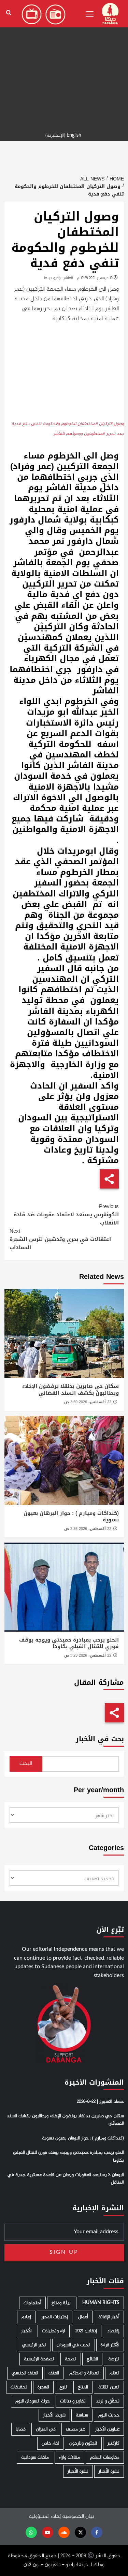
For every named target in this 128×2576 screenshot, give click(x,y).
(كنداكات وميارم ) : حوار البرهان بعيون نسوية (71, 1517)
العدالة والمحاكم (84, 2373)
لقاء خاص (50, 2443)
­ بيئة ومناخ (62, 2303)
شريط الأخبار (54, 2415)
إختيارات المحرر (55, 2317)
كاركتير (113, 2443)
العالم (115, 2373)
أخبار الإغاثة (109, 2317)
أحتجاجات (32, 2303)
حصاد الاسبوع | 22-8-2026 (100, 2102)
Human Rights (101, 2303)
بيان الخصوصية (78, 2517)
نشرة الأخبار (109, 2471)
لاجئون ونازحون (83, 2443)
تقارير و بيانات (73, 2401)
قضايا (21, 2429)
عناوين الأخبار (107, 2429)
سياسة (82, 2415)
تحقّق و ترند (108, 2401)
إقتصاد (113, 2331)
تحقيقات (19, 2387)
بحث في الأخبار (100, 1739)
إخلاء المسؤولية (45, 2517)
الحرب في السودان (74, 2345)
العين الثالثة (109, 2387)
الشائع (92, 2359)
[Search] (9, 13)
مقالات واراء (69, 2457)
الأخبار (26, 2331)
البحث (26, 1764)
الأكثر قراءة (110, 2345)
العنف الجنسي (25, 2373)
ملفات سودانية (35, 2457)
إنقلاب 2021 (86, 2331)
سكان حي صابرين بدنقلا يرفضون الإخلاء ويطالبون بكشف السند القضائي (70, 1390)
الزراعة (114, 2359)
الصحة (71, 2359)
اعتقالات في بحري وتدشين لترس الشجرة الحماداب (60, 1239)
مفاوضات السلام (105, 2457)
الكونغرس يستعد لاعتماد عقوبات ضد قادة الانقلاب (66, 1215)
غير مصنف (75, 2429)
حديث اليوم (109, 2415)
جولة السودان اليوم (33, 2401)
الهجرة (43, 2387)
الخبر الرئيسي (34, 2345)
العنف (54, 2373)
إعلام (26, 2317)
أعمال (83, 2317)
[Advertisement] (64, 64)
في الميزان (46, 2429)
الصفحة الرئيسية (39, 2359)
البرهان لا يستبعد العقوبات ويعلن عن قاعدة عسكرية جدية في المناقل (66, 2179)
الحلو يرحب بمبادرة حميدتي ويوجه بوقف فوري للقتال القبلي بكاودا (69, 1643)
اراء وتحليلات (54, 2331)
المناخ (83, 2387)
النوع (63, 2387)
